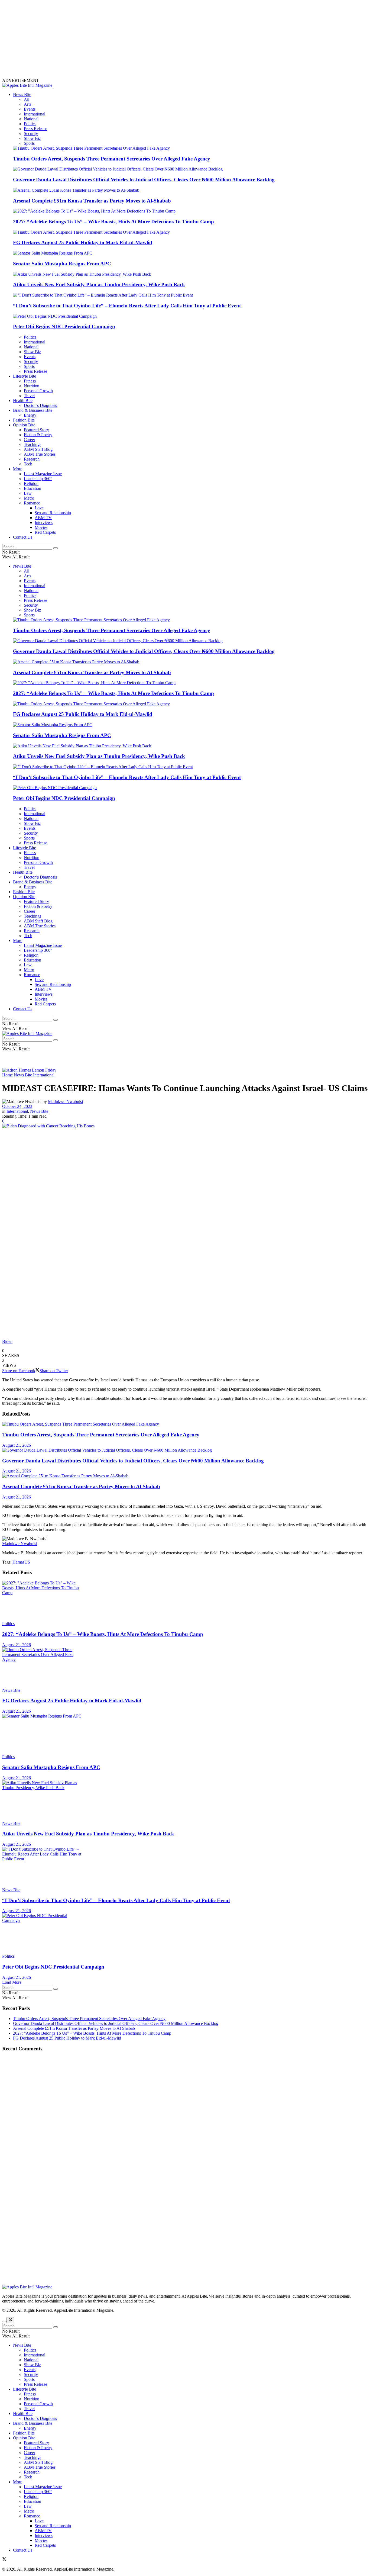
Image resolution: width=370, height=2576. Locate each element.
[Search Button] (56, 548)
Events (30, 109)
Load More (12, 1982)
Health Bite (23, 401)
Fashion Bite (24, 420)
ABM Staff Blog (38, 449)
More (18, 469)
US (27, 1562)
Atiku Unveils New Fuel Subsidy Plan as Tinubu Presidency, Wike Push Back (99, 284)
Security (31, 134)
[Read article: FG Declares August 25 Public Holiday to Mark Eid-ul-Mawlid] (185, 1668)
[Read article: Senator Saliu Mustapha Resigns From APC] (185, 1734)
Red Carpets (45, 532)
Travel (29, 396)
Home (7, 1075)
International (35, 114)
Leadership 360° (38, 479)
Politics (30, 124)
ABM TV (43, 518)
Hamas (18, 1562)
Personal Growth (38, 391)
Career (30, 440)
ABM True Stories (40, 454)
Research (32, 459)
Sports (29, 143)
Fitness (30, 381)
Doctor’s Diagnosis (40, 405)
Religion (31, 483)
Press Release (35, 129)
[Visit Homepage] (27, 85)
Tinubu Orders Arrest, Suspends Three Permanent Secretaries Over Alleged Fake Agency (112, 159)
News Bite (22, 94)
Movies (41, 527)
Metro (29, 498)
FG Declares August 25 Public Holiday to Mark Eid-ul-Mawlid (83, 242)
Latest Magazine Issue (43, 474)
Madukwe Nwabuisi (65, 1102)
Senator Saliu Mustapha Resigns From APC (62, 264)
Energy (30, 415)
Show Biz (32, 138)
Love (39, 508)
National (31, 119)
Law (28, 493)
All (27, 99)
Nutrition (32, 386)
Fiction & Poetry (38, 435)
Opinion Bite (24, 425)
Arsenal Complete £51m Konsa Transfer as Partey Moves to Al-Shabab (92, 201)
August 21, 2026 (17, 1445)
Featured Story (36, 430)
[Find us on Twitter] (4, 2560)
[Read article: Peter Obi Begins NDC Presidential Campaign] (185, 1934)
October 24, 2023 (17, 1106)
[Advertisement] (165, 40)
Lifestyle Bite (25, 376)
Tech (28, 464)
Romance (32, 503)
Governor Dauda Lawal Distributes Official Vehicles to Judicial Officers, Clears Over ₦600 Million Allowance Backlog (144, 180)
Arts (27, 104)
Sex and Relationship (53, 513)
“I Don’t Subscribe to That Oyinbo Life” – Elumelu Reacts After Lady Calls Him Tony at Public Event (127, 306)
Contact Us (23, 537)
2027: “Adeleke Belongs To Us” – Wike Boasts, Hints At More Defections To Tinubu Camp (113, 222)
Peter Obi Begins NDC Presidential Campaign (64, 327)
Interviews (44, 522)
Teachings (33, 444)
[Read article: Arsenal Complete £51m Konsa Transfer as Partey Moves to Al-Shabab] (185, 1476)
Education (33, 488)
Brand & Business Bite (33, 410)
